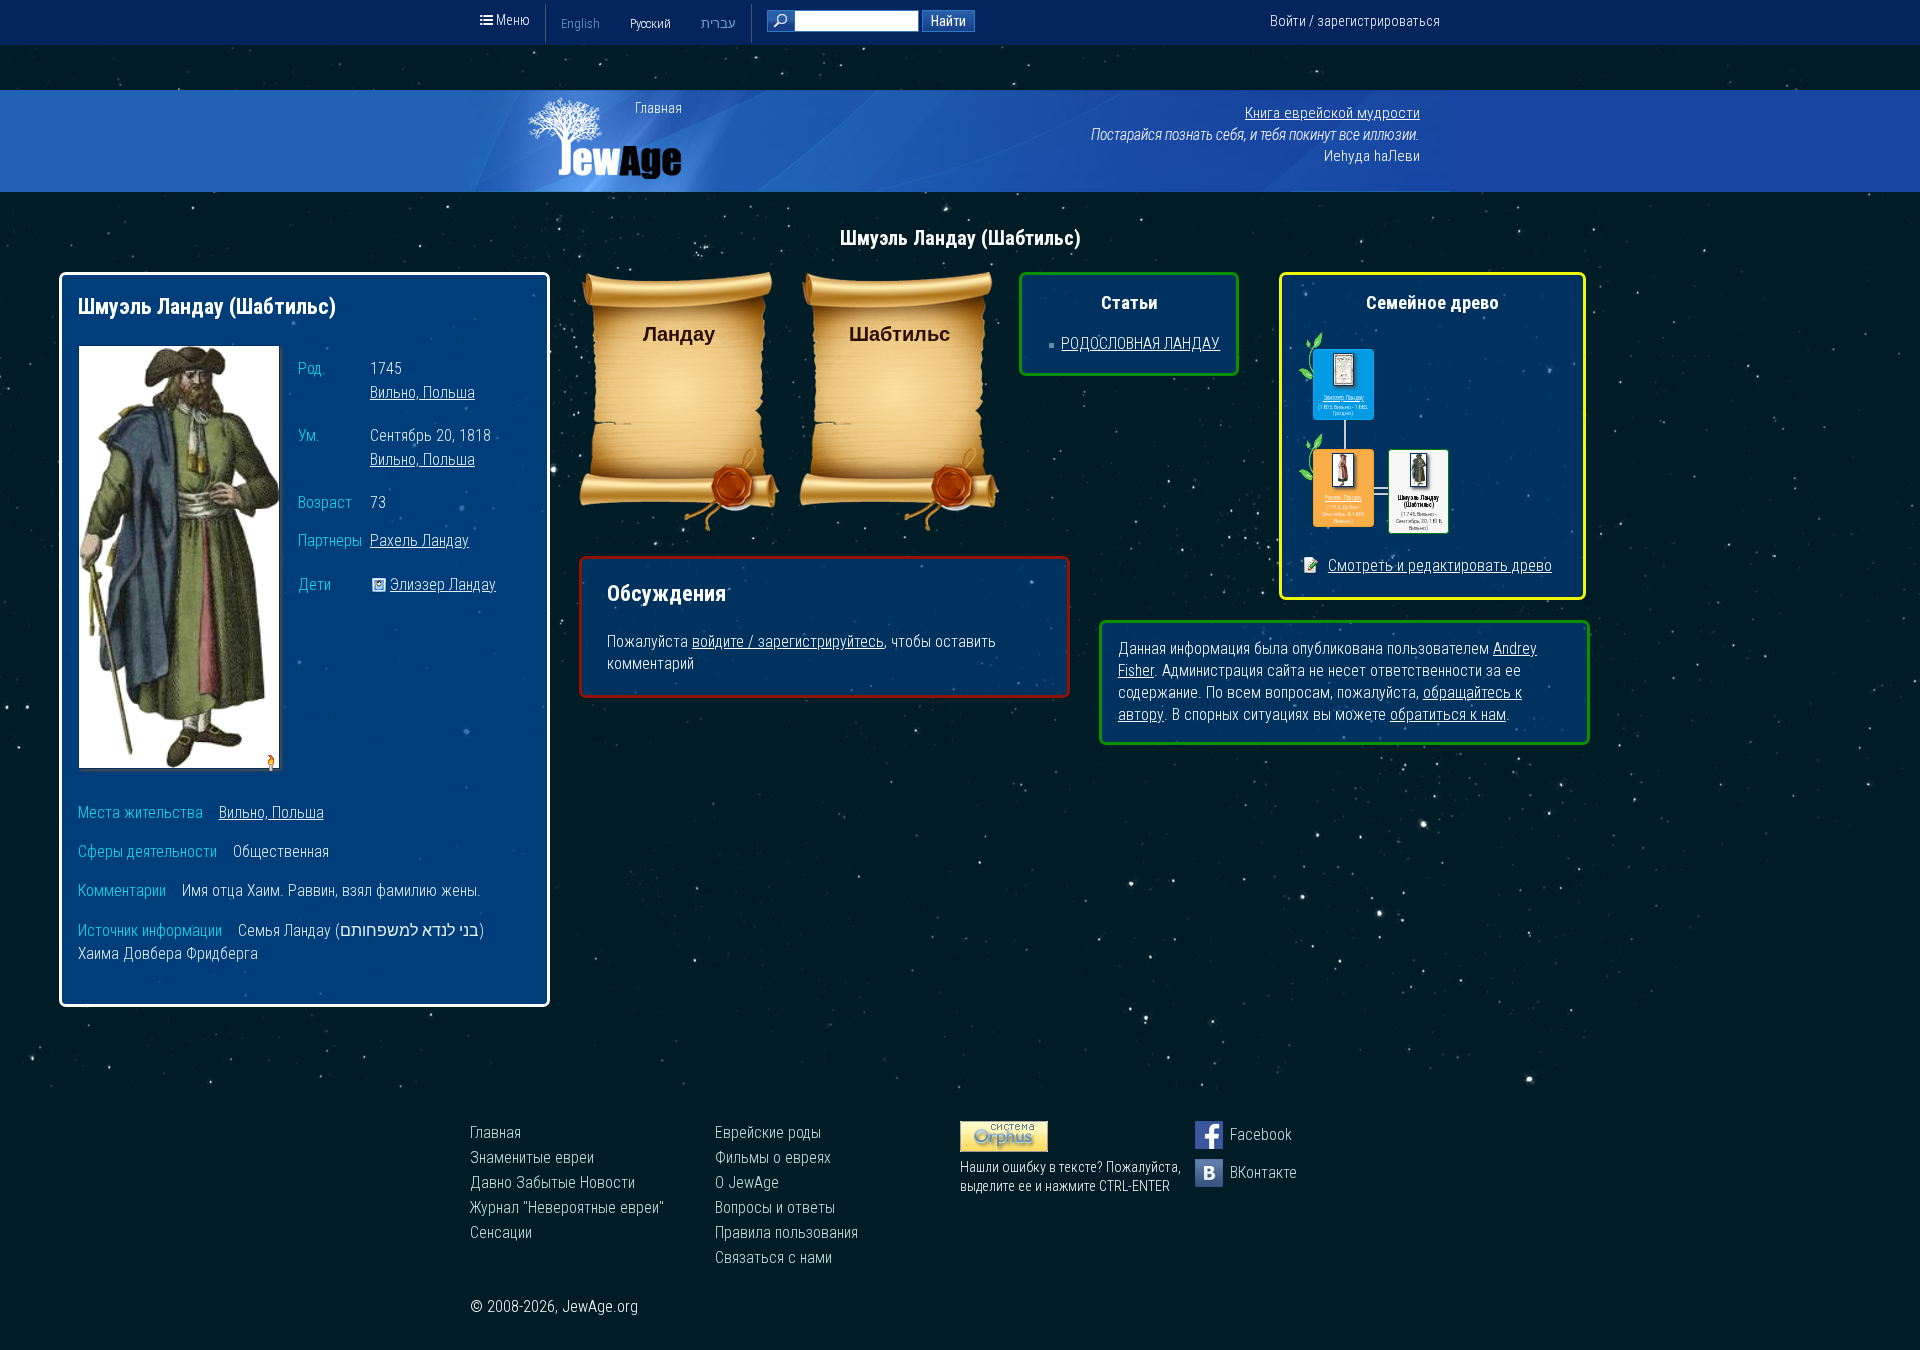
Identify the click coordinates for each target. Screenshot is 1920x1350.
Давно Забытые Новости (552, 1182)
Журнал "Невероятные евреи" (567, 1207)
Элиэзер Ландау (443, 585)
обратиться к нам (1448, 714)
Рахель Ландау (419, 541)
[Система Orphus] (1004, 1147)
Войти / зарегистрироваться (1355, 21)
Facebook (1244, 1134)
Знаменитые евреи (532, 1157)
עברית (718, 23)
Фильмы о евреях (773, 1157)
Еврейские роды (768, 1132)
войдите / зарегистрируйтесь (788, 641)
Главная (658, 108)
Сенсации (501, 1232)
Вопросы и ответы (775, 1207)
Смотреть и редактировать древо (1440, 565)
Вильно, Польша (422, 393)
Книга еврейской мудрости (1332, 113)
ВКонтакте (1244, 1172)
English (580, 23)
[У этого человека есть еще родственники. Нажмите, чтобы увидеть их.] (1310, 480)
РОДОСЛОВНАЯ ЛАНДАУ (1140, 343)
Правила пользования (786, 1232)
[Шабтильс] (899, 525)
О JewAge (747, 1182)
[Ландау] (679, 525)
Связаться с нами (773, 1257)
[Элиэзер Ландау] (1343, 370)
